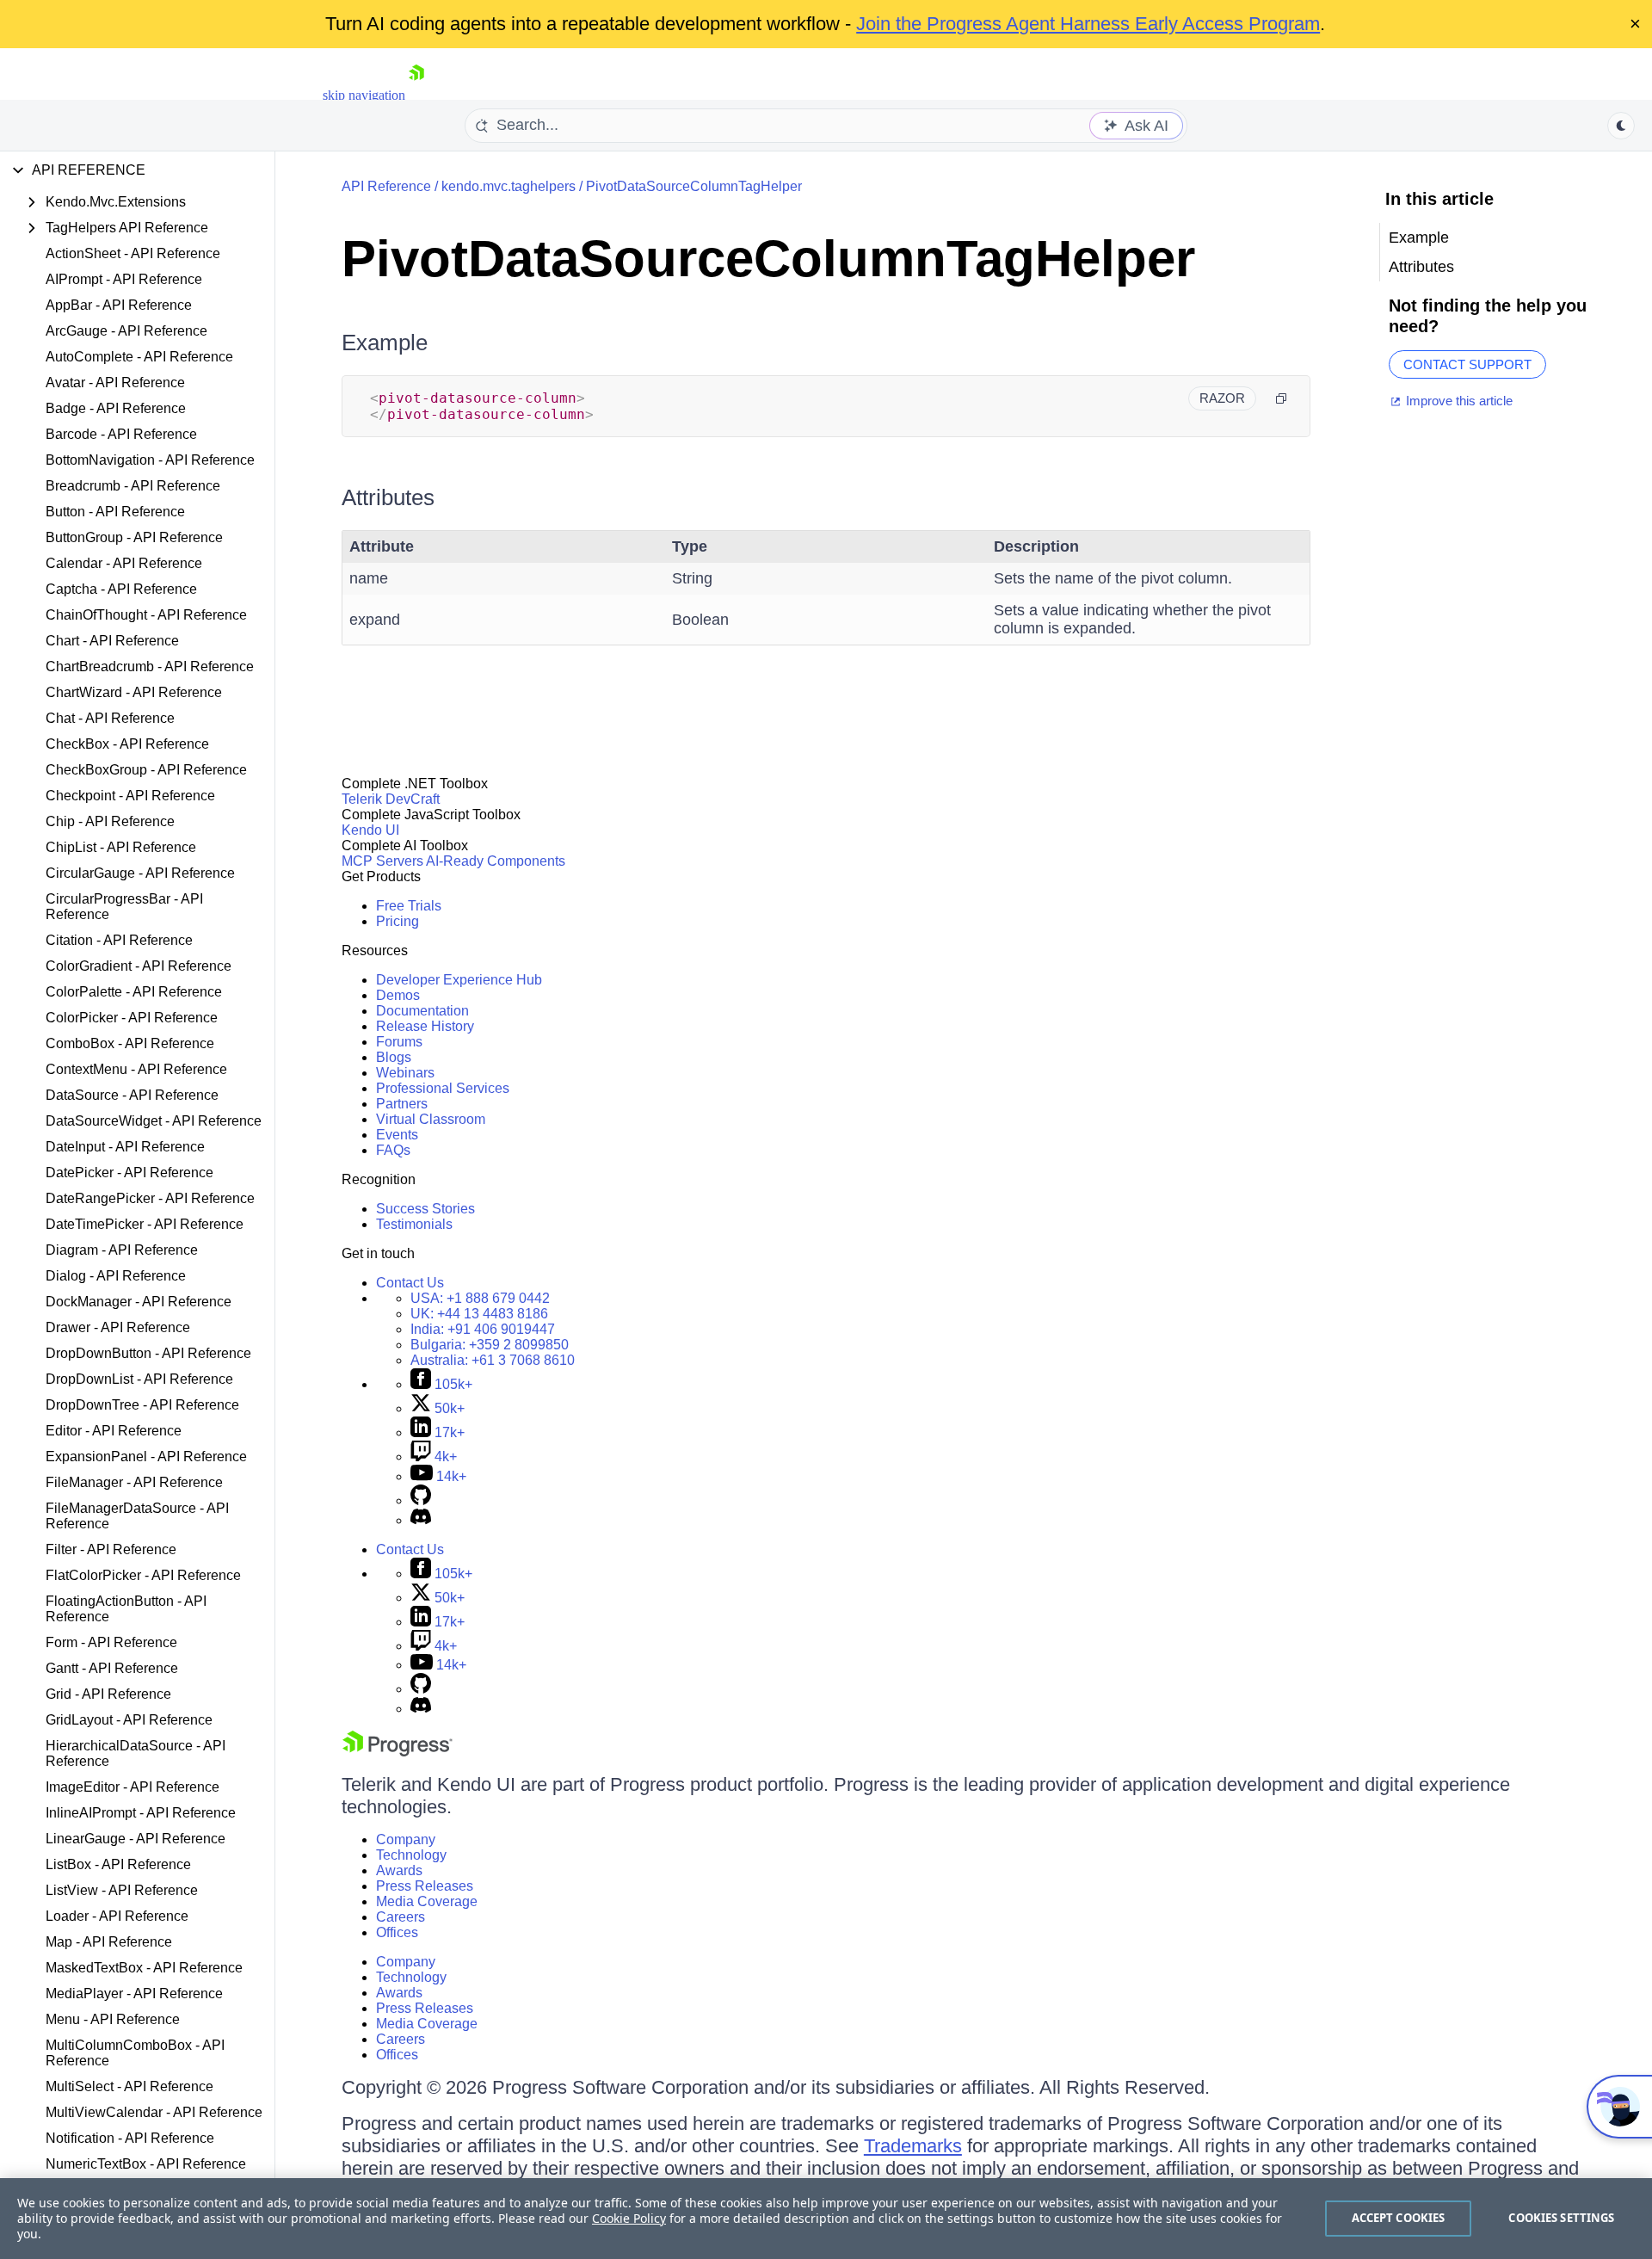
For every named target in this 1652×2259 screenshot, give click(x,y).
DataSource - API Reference (132, 1095)
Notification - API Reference (130, 2138)
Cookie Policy (629, 2218)
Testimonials (414, 1224)
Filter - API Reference (111, 1549)
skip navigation (364, 95)
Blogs (394, 1057)
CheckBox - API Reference (127, 744)
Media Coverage (427, 1901)
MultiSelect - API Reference (129, 2086)
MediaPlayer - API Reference (134, 1994)
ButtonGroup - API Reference (134, 537)
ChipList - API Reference (121, 847)
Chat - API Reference (110, 718)
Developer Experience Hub (459, 980)
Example (385, 343)
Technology (411, 1855)
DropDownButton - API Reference (148, 1353)
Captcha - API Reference (121, 589)
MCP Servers (382, 861)
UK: (479, 1314)
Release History (425, 1026)
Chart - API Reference (112, 641)
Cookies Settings (1561, 2218)
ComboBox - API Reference (130, 1043)
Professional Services (443, 1088)
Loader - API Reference (117, 1916)
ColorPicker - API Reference (132, 1018)
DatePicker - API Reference (129, 1173)
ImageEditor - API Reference (133, 1787)
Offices (397, 1932)
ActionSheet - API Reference (133, 253)
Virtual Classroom (431, 1119)
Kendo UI (370, 830)
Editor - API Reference (114, 1431)
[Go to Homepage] (416, 95)
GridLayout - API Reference (129, 1720)
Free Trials (409, 906)
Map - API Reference (109, 1942)
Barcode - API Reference (121, 434)
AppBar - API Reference (119, 305)
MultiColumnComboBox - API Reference (135, 2053)
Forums (399, 1042)
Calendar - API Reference (124, 563)
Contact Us (410, 1283)
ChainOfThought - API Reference (146, 615)
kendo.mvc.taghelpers (509, 186)
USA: (480, 1298)
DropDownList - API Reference (139, 1379)
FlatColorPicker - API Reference (143, 1575)
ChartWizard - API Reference (134, 692)
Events (397, 1135)
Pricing (398, 921)
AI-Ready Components (496, 861)
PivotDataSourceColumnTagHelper (694, 186)
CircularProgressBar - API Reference (124, 907)
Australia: (493, 1360)
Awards (399, 1870)
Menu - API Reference (113, 2019)
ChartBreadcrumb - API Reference (150, 667)
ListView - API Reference (122, 1890)
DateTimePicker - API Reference (145, 1224)
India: (483, 1329)
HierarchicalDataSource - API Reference (136, 1753)
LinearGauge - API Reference (136, 1839)
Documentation (422, 1011)
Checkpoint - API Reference (130, 796)
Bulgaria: (490, 1345)
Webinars (405, 1073)
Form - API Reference (111, 1642)
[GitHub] (421, 1500)
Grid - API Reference (108, 1694)
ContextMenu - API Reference (136, 1069)
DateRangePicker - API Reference (150, 1198)
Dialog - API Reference (116, 1276)
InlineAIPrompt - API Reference (141, 1813)
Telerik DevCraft (391, 799)
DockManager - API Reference (139, 1302)
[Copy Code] (1281, 398)
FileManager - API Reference (134, 1482)
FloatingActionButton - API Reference (126, 1609)
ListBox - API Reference (118, 1864)
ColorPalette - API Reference (134, 992)
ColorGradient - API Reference (139, 966)
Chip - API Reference (110, 821)
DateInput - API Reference (125, 1147)
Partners (402, 1104)
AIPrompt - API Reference (124, 279)
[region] (826, 2219)
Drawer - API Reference (118, 1327)
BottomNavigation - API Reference (150, 460)
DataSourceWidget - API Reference (154, 1121)
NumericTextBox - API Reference (146, 2164)
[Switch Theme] (1621, 126)
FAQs (393, 1150)
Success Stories (425, 1209)
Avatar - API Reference (115, 383)
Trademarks (913, 2146)
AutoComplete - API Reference (139, 357)
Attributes (388, 497)
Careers (401, 1917)
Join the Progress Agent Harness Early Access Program (1088, 24)
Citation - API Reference (119, 940)
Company (406, 1839)
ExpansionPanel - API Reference (146, 1457)
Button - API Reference (115, 512)
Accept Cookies (1399, 2218)
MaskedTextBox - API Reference (144, 1968)
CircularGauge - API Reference (140, 873)
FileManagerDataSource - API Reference (137, 1516)
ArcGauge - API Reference (126, 331)
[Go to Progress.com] (398, 1752)
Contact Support (1467, 364)
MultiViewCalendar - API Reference (154, 2112)
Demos (398, 995)
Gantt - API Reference (112, 1668)
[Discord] (421, 1520)
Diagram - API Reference (122, 1250)
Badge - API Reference (116, 408)
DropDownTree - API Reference (142, 1405)
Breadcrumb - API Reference (133, 486)
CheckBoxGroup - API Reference (146, 770)
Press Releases (425, 1886)
